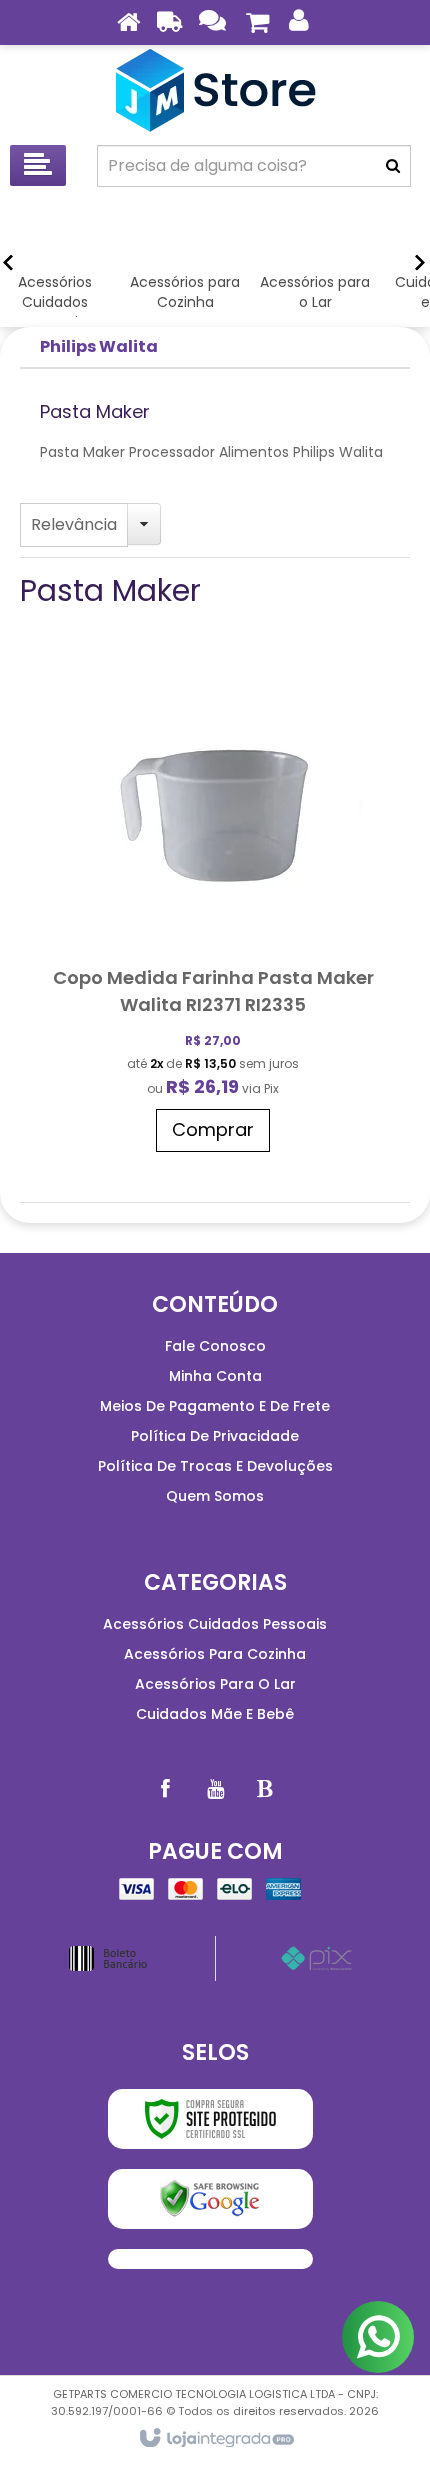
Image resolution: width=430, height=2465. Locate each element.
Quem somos (215, 1496)
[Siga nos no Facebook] (165, 1789)
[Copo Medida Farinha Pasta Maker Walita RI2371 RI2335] (213, 913)
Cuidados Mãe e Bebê (215, 1714)
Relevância (74, 524)
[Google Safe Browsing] (210, 2199)
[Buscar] (393, 166)
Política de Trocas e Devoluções (215, 1466)
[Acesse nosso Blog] (265, 1789)
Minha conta (215, 1376)
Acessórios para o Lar (215, 1684)
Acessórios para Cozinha (215, 1654)
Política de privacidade (215, 1436)
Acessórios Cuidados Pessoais (215, 1624)
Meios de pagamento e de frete (215, 1406)
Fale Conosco (215, 1346)
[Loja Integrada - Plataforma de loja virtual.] (215, 2439)
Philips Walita (99, 346)
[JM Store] (215, 90)
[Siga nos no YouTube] (215, 1789)
